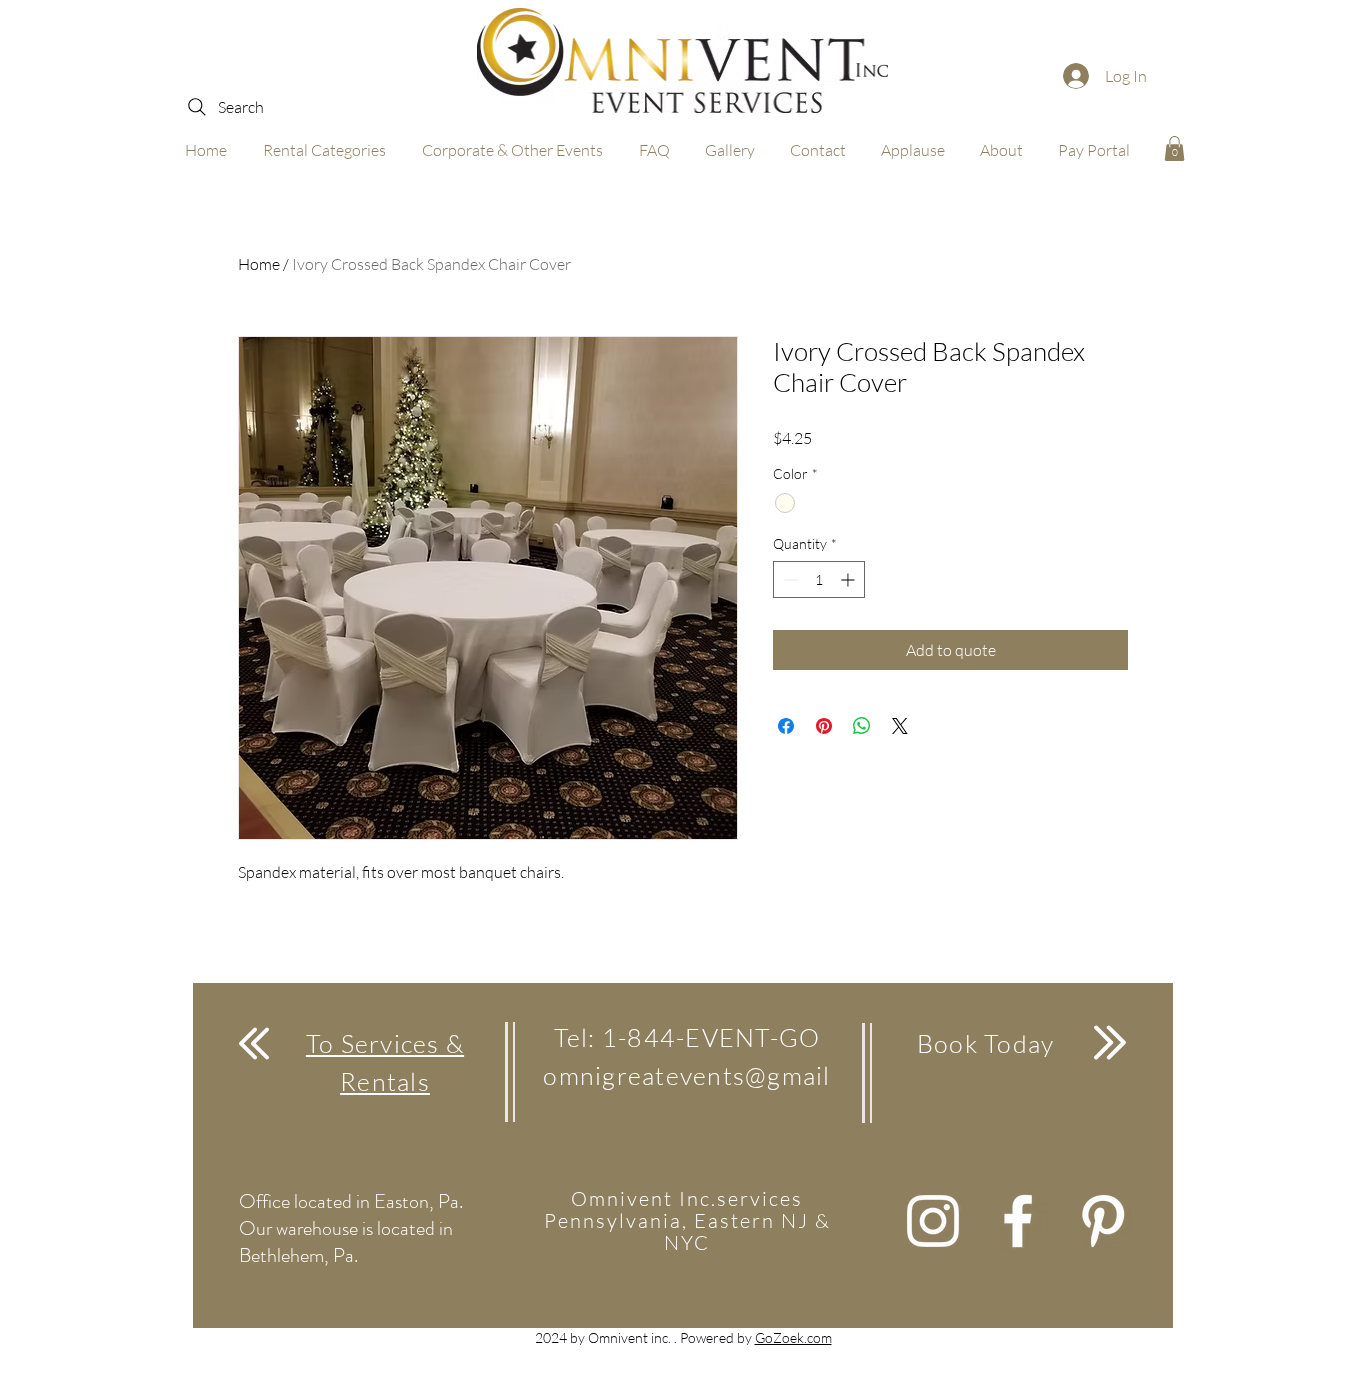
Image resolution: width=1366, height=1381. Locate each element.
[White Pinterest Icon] (1103, 1221)
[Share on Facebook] (786, 726)
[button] (1174, 148)
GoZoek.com (793, 1337)
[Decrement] (788, 579)
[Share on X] (900, 726)
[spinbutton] (819, 579)
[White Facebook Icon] (1018, 1221)
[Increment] (849, 579)
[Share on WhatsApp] (862, 726)
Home (259, 264)
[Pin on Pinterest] (824, 726)
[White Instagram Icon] (933, 1221)
